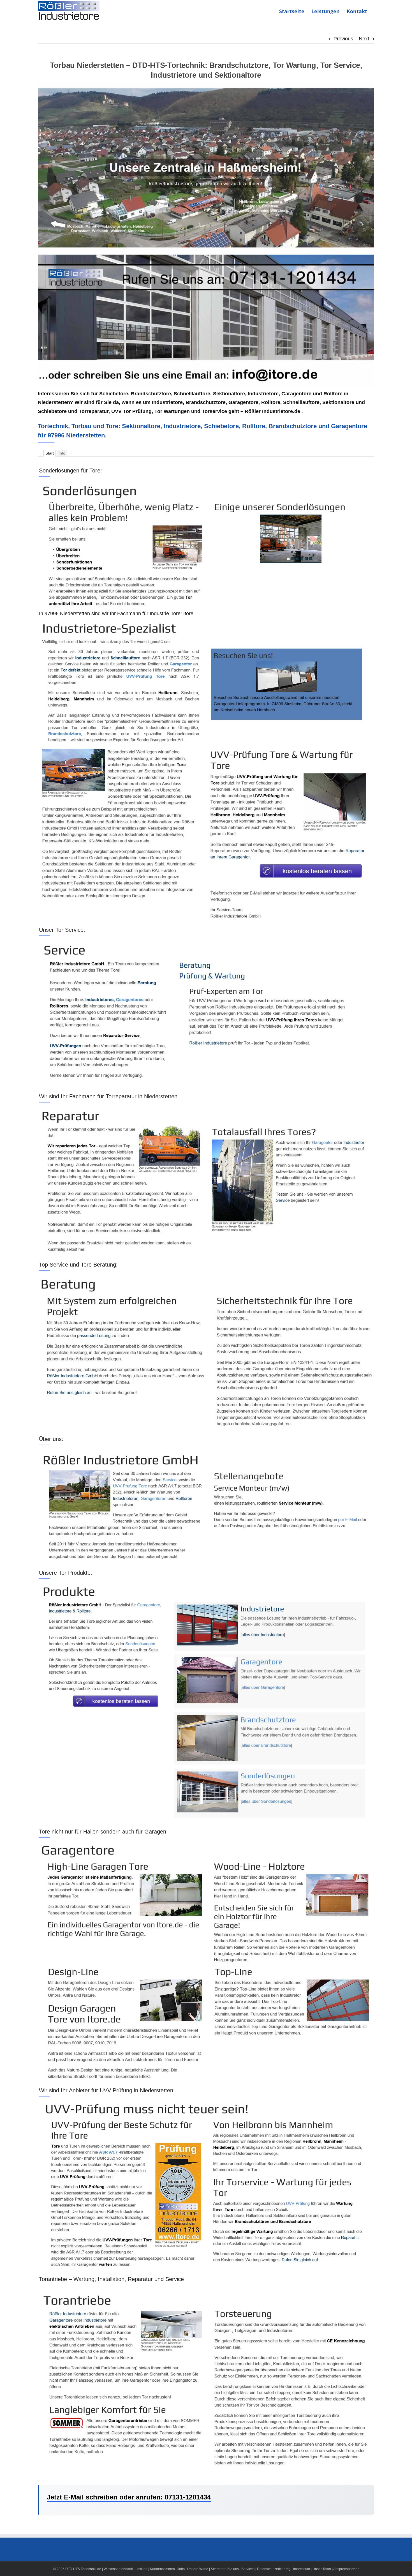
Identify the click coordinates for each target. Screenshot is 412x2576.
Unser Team (322, 2569)
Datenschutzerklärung (274, 2569)
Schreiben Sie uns (225, 2569)
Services (248, 2569)
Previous (343, 39)
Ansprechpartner (346, 2569)
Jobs (181, 2569)
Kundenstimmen (162, 2569)
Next (364, 39)
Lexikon (141, 2569)
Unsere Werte (198, 2569)
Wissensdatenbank (118, 2569)
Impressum (302, 2569)
